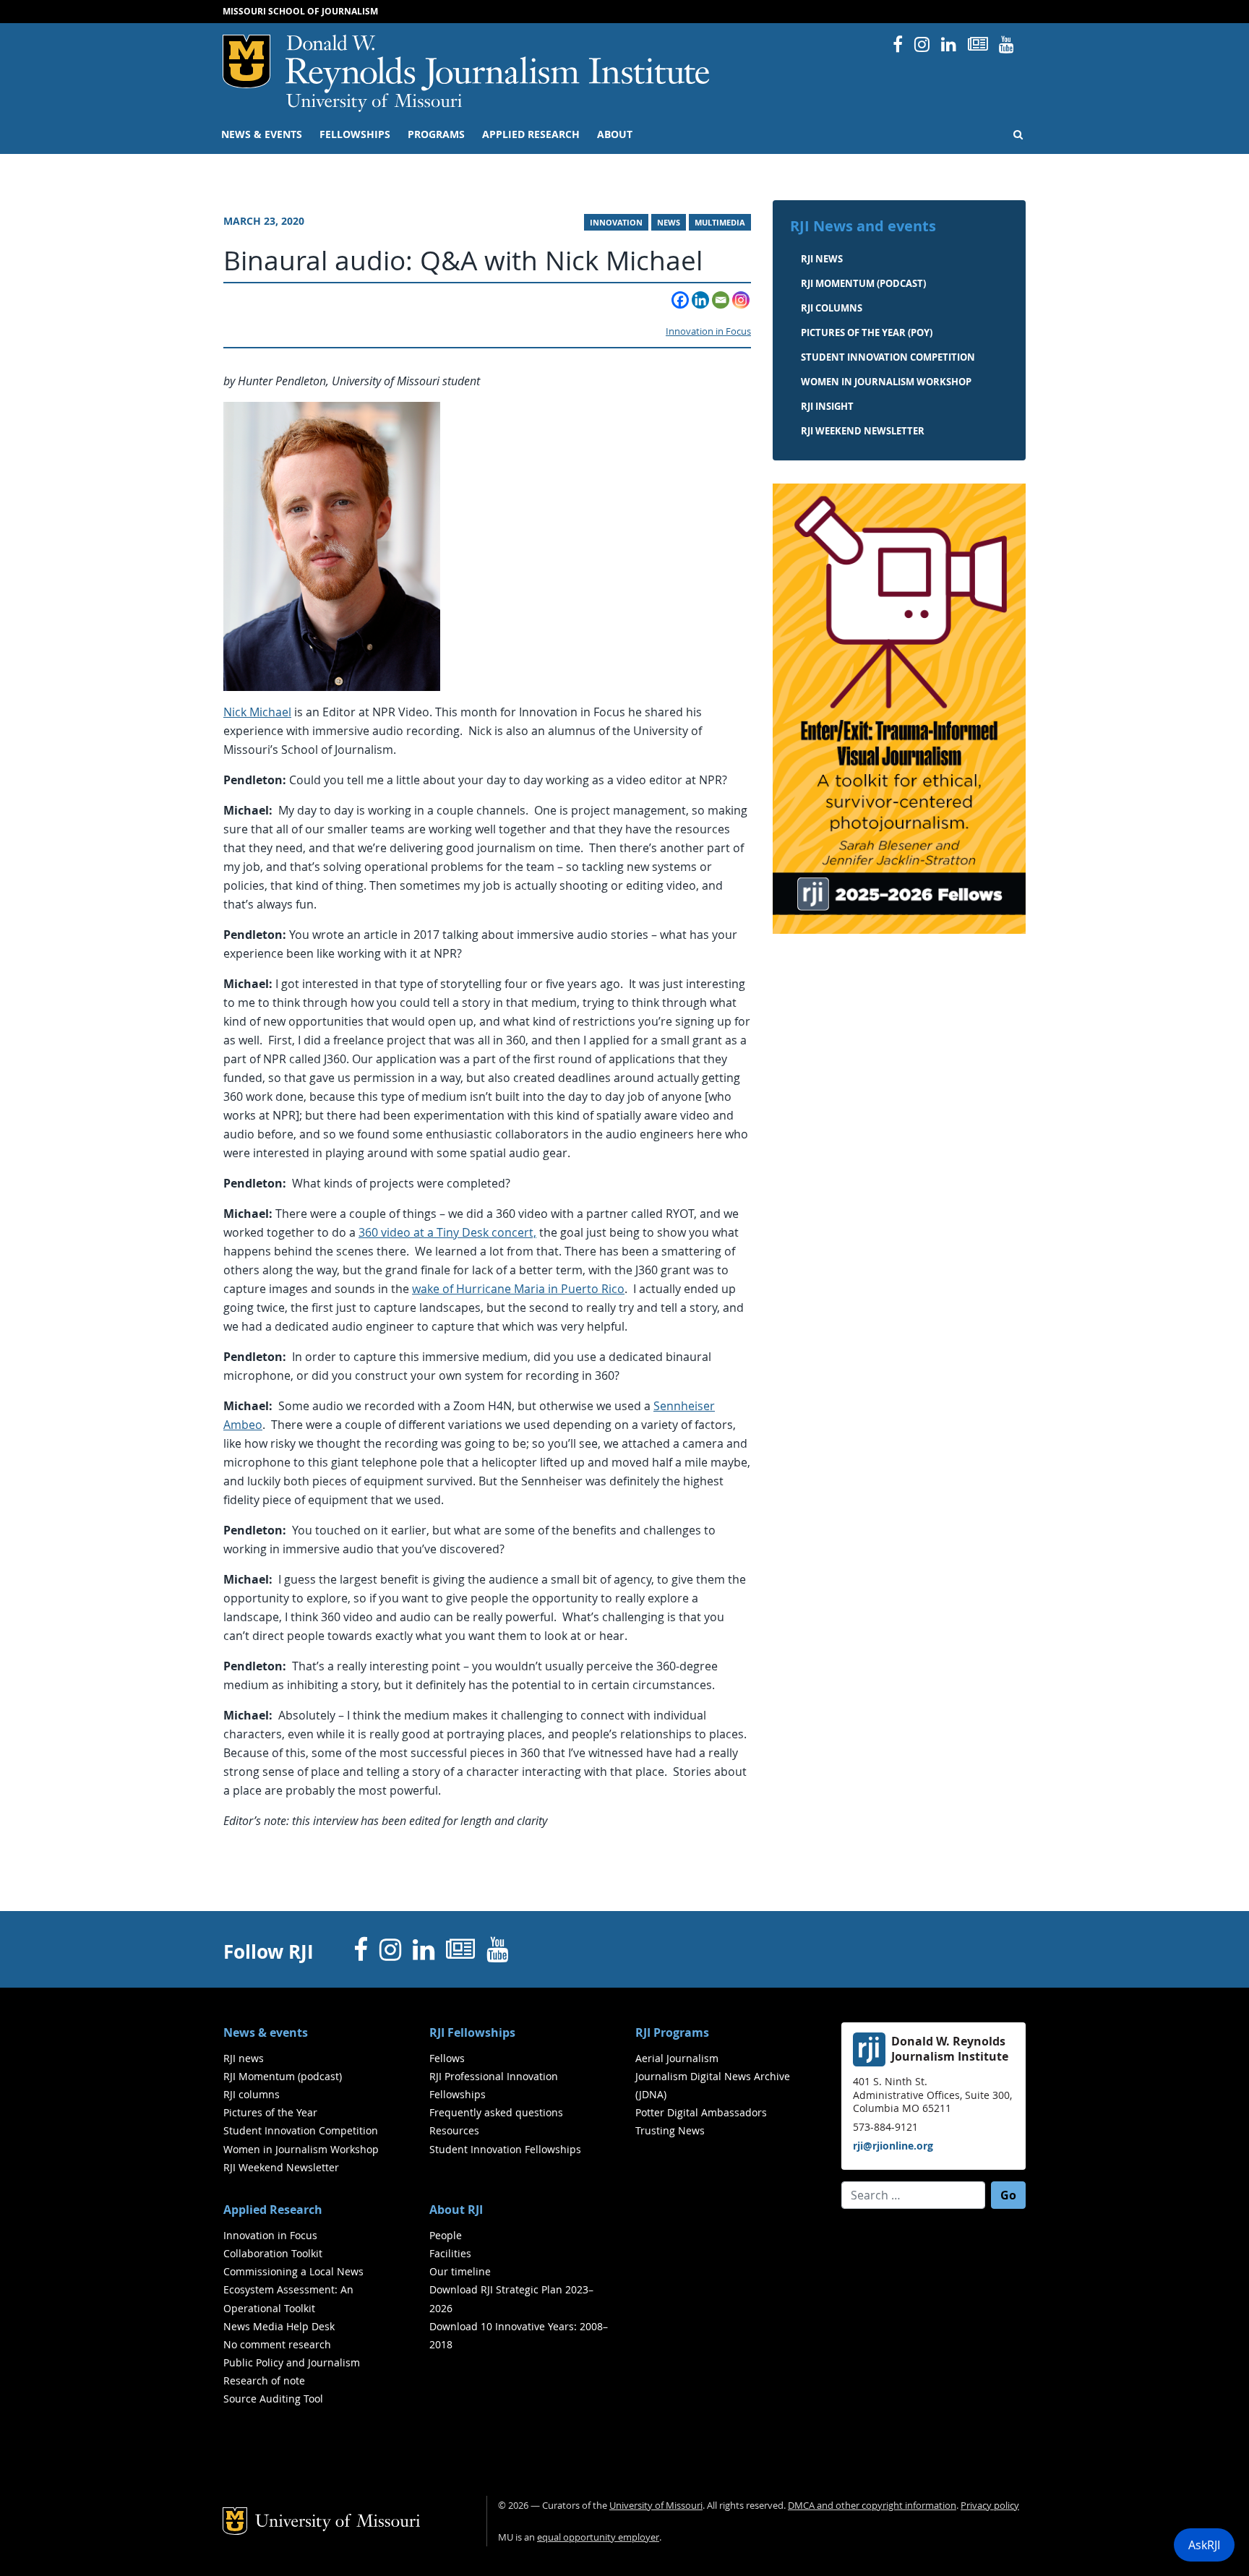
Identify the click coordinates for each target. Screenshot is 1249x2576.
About (615, 134)
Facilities (450, 2253)
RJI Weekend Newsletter (281, 2167)
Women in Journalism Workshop (886, 382)
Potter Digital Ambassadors (701, 2112)
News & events (262, 134)
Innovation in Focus (708, 331)
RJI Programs (672, 2032)
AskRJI (1204, 2545)
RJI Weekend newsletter (863, 431)
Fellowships (355, 134)
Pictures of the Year (270, 2112)
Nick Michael (257, 712)
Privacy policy (990, 2506)
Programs (436, 134)
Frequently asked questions (496, 2112)
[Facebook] (680, 300)
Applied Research (531, 134)
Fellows (447, 2058)
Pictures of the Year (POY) (867, 332)
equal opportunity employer (598, 2537)
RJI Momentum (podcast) (863, 283)
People (446, 2235)
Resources (454, 2130)
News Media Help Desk (279, 2326)
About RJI (456, 2210)
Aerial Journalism (677, 2058)
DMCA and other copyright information (872, 2506)
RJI (498, 64)
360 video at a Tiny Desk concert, (447, 1232)
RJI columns (832, 308)
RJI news (822, 259)
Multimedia (720, 223)
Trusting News (670, 2130)
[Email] (721, 300)
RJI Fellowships (472, 2032)
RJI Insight (827, 406)
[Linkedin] (700, 300)
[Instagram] (741, 300)
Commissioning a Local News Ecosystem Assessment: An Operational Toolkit (293, 2289)
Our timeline (460, 2271)
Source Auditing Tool (273, 2399)
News (669, 223)
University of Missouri (374, 103)
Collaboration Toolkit (273, 2253)
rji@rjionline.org (893, 2146)
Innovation (616, 223)
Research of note (264, 2380)
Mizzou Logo (246, 61)
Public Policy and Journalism (292, 2362)
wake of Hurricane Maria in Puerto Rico (518, 1289)
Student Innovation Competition (888, 357)
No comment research (277, 2344)
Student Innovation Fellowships (505, 2149)
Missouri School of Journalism (300, 11)
